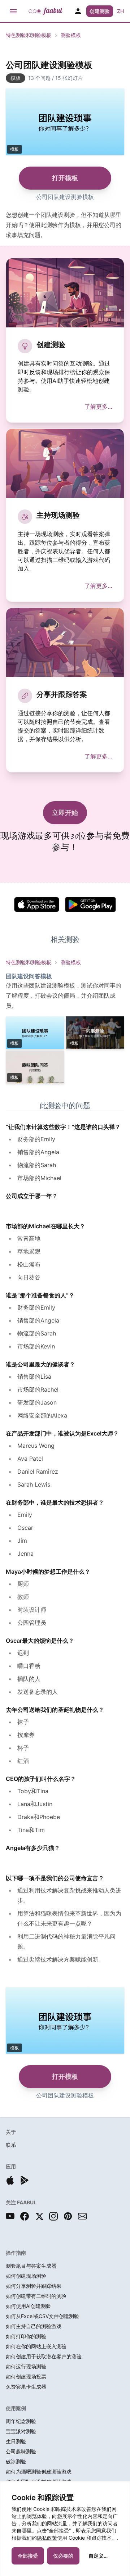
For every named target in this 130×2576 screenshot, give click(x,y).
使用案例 (16, 2408)
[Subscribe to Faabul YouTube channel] (10, 2216)
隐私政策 (47, 2538)
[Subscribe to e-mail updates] (82, 2216)
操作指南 (16, 2253)
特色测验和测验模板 (29, 35)
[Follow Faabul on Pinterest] (68, 2216)
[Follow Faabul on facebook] (25, 2216)
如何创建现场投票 (26, 2377)
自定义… (98, 2556)
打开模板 (65, 178)
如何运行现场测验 (26, 2366)
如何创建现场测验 (26, 2276)
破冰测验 (16, 2461)
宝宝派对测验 (21, 2431)
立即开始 (65, 813)
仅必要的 (63, 2556)
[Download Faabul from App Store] (10, 2180)
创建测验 (100, 11)
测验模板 (71, 35)
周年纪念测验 (21, 2421)
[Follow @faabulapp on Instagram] (53, 2216)
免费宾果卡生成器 (26, 2387)
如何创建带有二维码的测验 (36, 2296)
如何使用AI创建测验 (28, 2306)
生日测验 (16, 2441)
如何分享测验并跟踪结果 (34, 2286)
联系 (11, 2145)
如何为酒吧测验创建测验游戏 (39, 2471)
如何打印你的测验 (26, 2336)
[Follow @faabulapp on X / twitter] (39, 2216)
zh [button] (120, 11)
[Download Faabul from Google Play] (25, 2180)
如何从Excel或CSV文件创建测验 (42, 2316)
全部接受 (28, 2556)
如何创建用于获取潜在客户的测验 (44, 2356)
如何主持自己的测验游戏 (34, 2326)
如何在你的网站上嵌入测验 (36, 2346)
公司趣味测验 (21, 2451)
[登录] (78, 11)
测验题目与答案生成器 (31, 2266)
